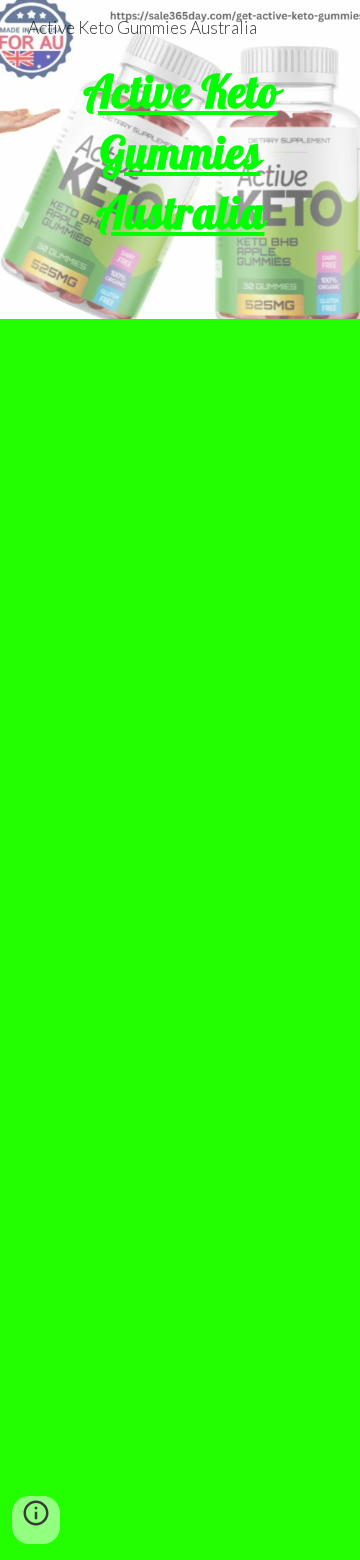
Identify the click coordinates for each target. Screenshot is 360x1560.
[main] (180, 159)
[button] (36, 1520)
